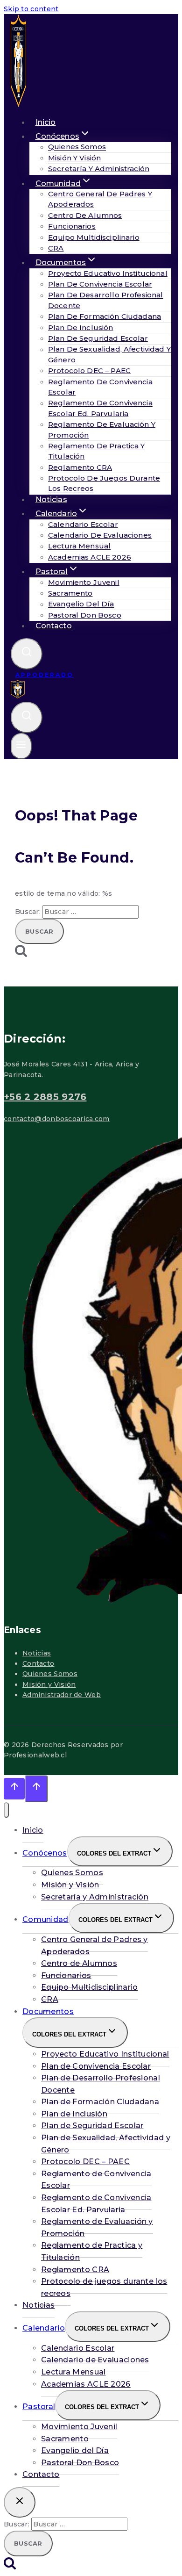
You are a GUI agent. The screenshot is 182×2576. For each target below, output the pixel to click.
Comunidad (45, 1919)
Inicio (33, 1830)
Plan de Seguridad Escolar (98, 338)
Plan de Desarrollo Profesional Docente (101, 2084)
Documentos (48, 2011)
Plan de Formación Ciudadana (105, 316)
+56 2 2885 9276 (45, 1097)
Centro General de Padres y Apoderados (94, 1946)
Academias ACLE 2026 (90, 557)
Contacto (54, 626)
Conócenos (45, 1853)
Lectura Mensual (79, 546)
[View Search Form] (27, 654)
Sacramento (70, 593)
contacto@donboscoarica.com (57, 1119)
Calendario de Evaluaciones (100, 535)
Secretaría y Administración (99, 169)
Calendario (44, 2328)
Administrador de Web (62, 1695)
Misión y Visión (74, 158)
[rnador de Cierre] (20, 2502)
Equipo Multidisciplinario (94, 237)
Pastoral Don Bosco (85, 615)
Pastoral (39, 2407)
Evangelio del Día (81, 604)
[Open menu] (21, 746)
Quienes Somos (77, 147)
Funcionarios (72, 226)
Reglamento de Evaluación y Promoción (97, 2227)
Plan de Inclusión (81, 327)
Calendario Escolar (83, 524)
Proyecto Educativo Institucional (108, 273)
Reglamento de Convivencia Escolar (96, 2180)
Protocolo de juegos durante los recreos (104, 2287)
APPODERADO (45, 675)
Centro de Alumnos (85, 215)
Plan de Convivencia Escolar (100, 284)
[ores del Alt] (6, 1810)
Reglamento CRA (80, 467)
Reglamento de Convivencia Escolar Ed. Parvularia (100, 408)
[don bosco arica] (18, 105)
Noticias (37, 1653)
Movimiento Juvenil (84, 582)
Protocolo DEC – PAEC (89, 371)
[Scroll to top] (14, 1789)
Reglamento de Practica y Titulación (92, 2251)
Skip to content (31, 9)
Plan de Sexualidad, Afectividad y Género (106, 2144)
